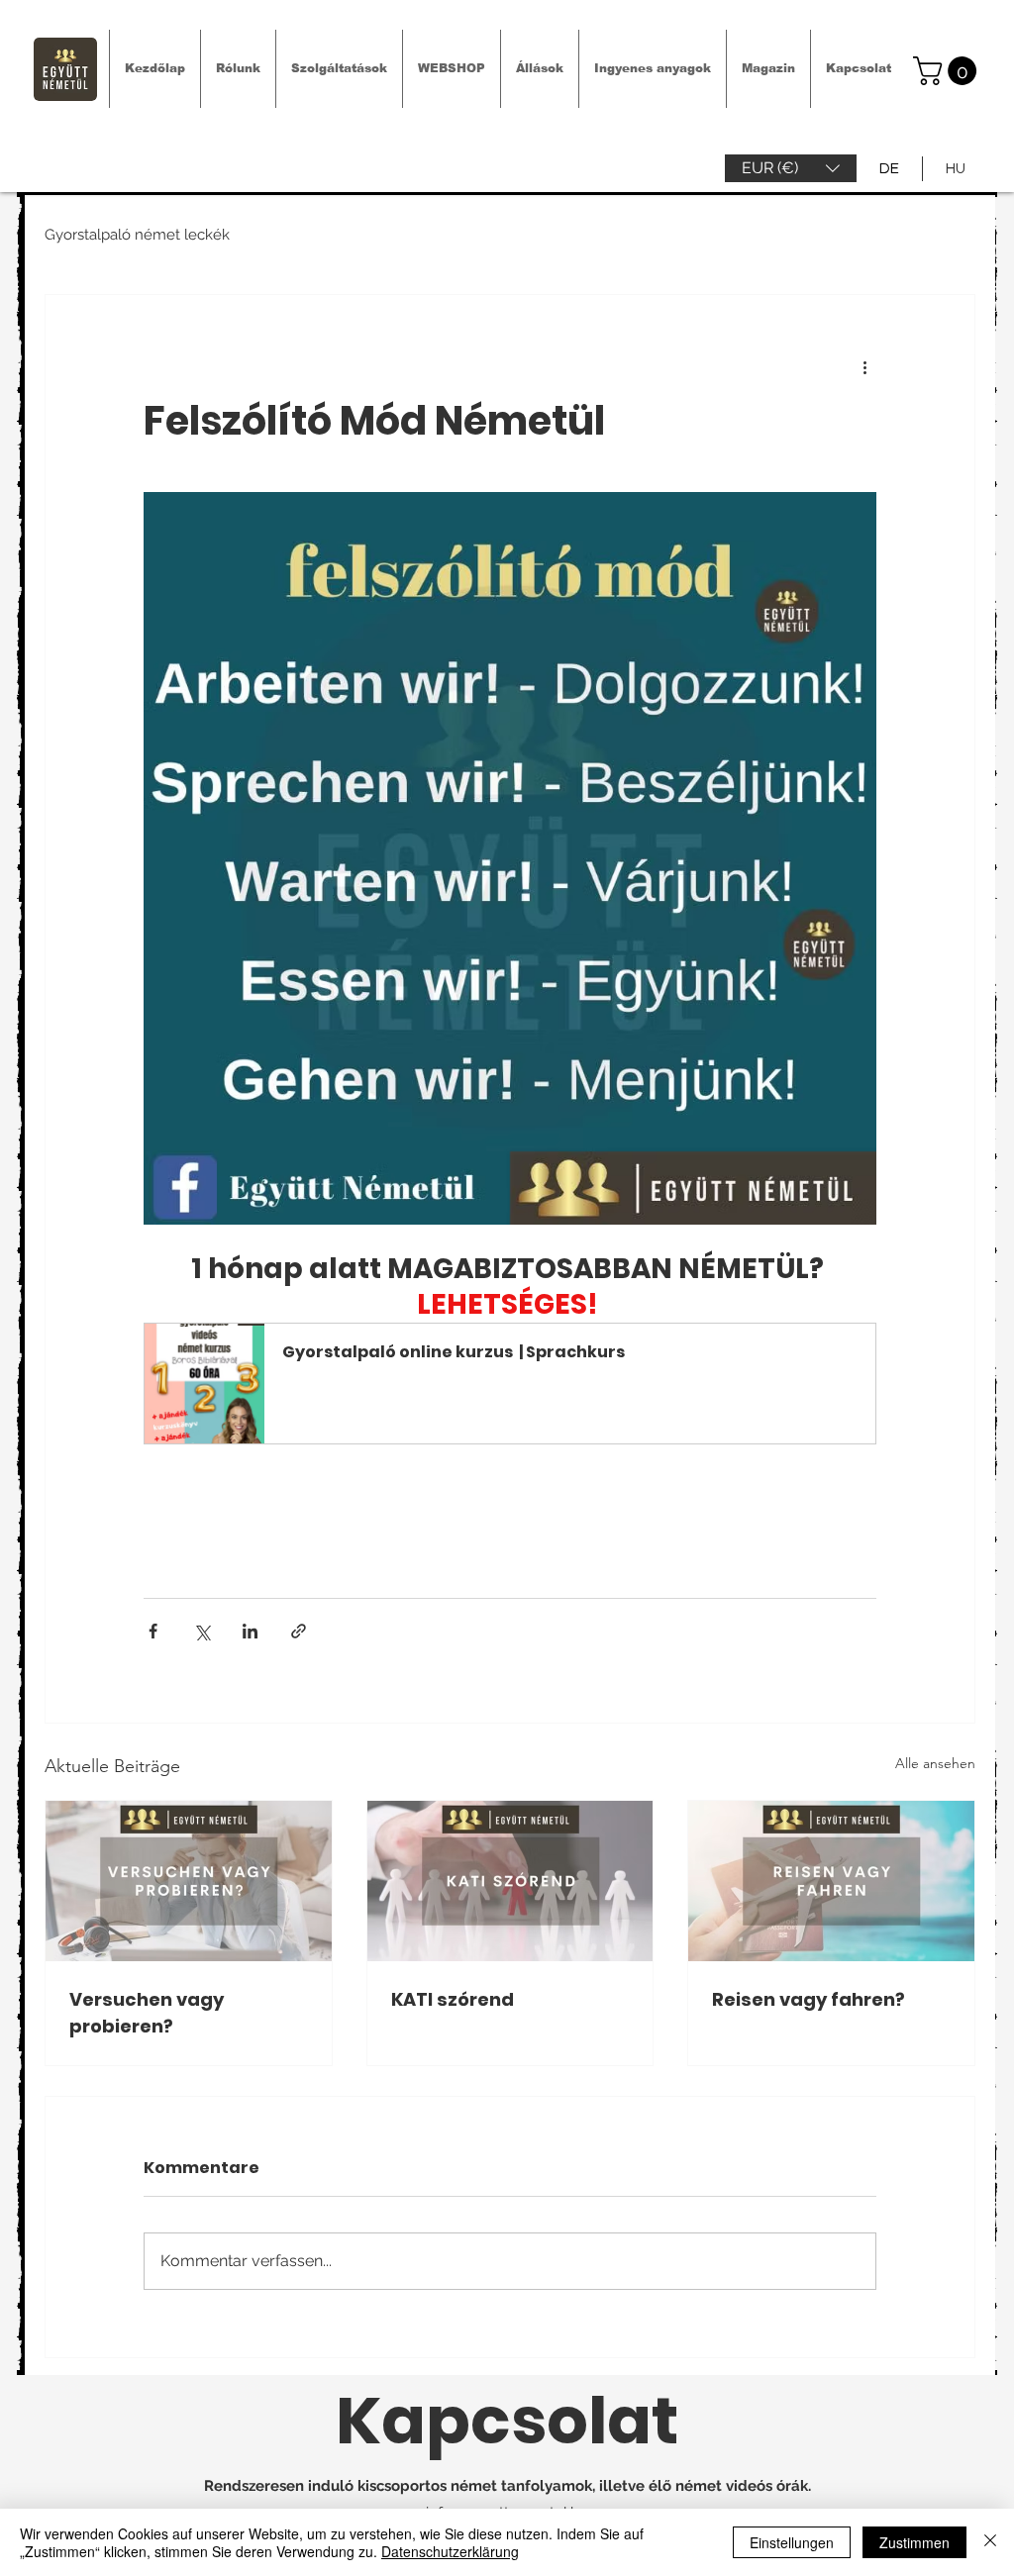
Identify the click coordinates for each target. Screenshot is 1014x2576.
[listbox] (791, 168)
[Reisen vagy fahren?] (831, 1881)
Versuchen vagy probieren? (147, 2013)
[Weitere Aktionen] (864, 366)
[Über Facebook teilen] (153, 1631)
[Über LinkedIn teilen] (250, 1631)
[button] (791, 168)
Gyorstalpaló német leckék (137, 235)
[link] (948, 71)
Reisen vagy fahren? (809, 1999)
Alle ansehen (935, 1763)
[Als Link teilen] (299, 1631)
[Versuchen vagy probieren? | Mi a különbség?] (189, 1881)
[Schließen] (990, 2542)
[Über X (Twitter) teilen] (202, 1631)
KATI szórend (453, 1999)
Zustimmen (914, 2542)
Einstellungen (792, 2542)
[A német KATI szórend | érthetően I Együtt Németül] (510, 1881)
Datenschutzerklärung (450, 2551)
